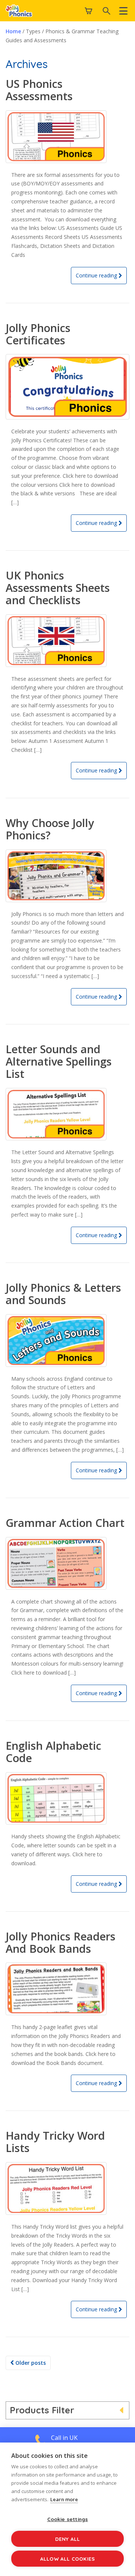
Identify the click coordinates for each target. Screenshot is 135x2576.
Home (13, 31)
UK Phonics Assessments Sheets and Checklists (58, 588)
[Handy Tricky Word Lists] (67, 2188)
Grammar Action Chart (65, 1523)
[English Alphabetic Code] (67, 1799)
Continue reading (97, 275)
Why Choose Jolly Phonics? (50, 829)
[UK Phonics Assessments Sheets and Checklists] (67, 641)
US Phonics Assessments (39, 90)
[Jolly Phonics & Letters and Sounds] (67, 1341)
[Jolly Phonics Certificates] (67, 387)
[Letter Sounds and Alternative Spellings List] (67, 1114)
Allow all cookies (67, 2559)
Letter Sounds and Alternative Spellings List (59, 1061)
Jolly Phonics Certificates (38, 334)
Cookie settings (68, 2519)
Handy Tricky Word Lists (55, 2142)
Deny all (68, 2539)
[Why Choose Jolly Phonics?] (67, 876)
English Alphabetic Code (53, 1752)
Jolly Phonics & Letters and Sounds (63, 1294)
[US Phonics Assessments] (67, 137)
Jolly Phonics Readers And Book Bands (61, 1942)
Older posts (30, 2363)
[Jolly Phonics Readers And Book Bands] (67, 1989)
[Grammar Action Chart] (67, 1563)
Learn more (64, 2499)
